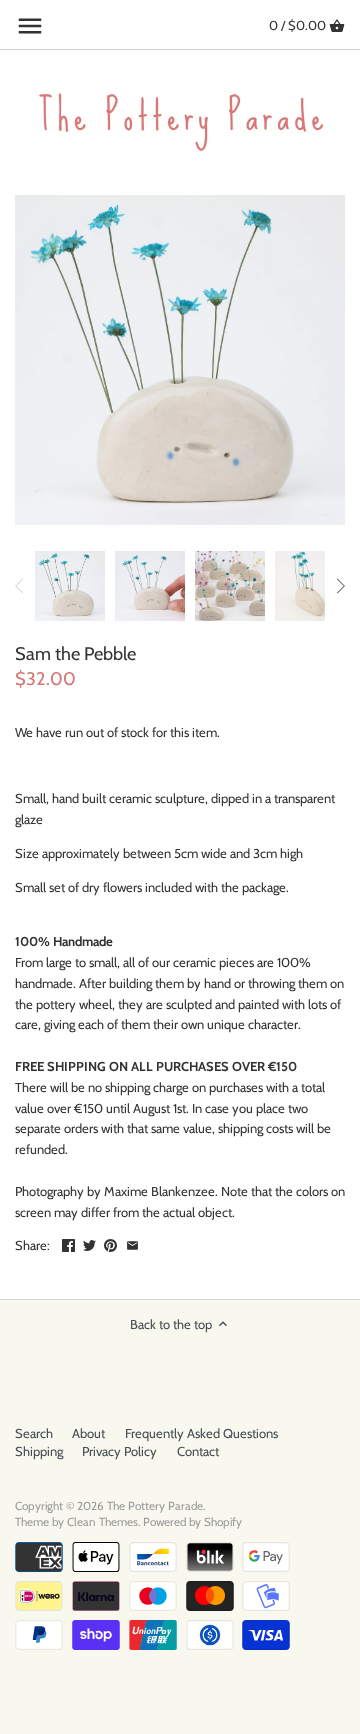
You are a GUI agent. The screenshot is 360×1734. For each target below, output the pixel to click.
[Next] (340, 586)
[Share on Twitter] (89, 1243)
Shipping (39, 1451)
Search (34, 1433)
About (88, 1433)
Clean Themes (102, 1522)
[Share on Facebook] (68, 1243)
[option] (70, 586)
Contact (198, 1451)
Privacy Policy (119, 1451)
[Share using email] (132, 1243)
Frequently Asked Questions (201, 1433)
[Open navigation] (30, 26)
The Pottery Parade (155, 1506)
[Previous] (20, 586)
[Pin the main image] (110, 1243)
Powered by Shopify (192, 1522)
